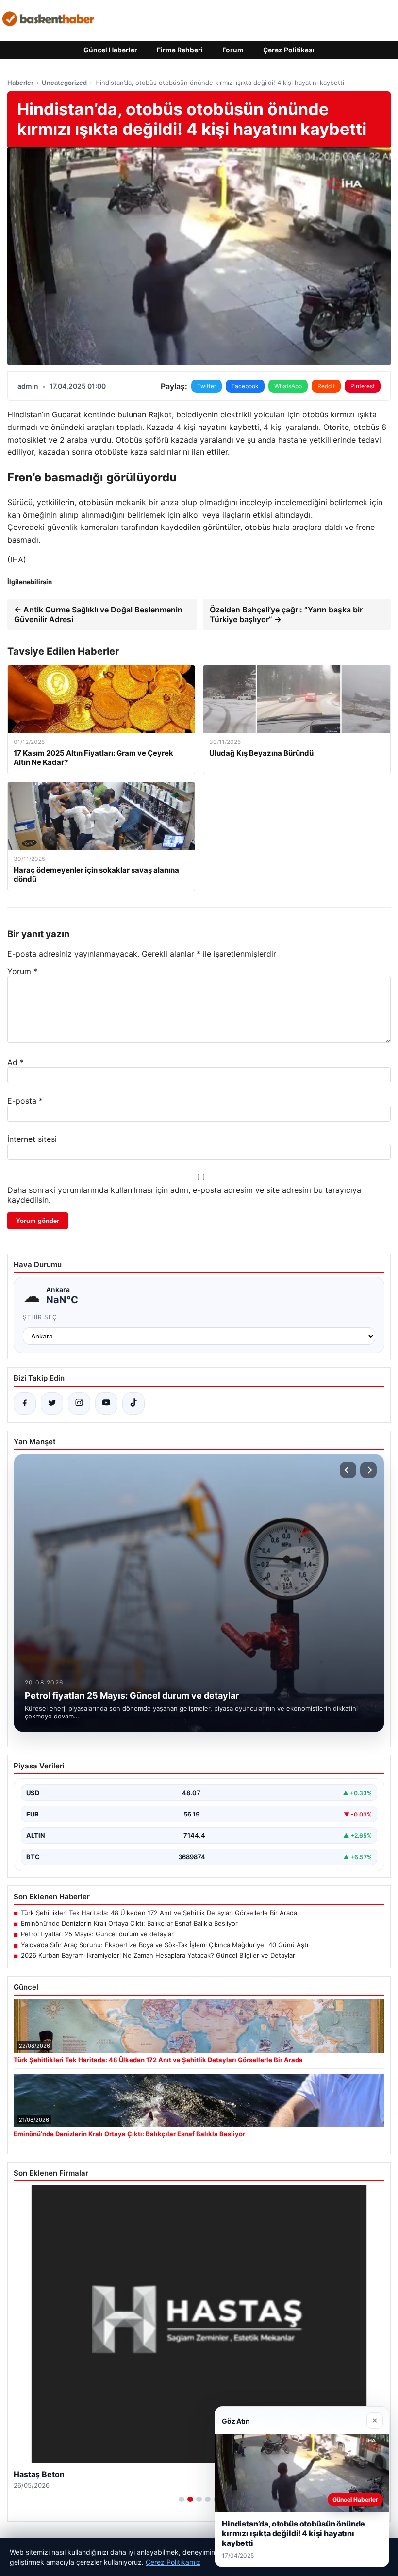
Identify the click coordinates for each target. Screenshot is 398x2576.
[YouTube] (106, 1404)
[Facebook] (25, 1404)
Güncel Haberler (110, 50)
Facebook (245, 386)
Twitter (207, 386)
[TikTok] (133, 1404)
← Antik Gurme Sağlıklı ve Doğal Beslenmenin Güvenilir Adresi (98, 614)
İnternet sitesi (32, 1139)
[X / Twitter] (52, 1404)
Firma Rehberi (180, 50)
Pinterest (363, 386)
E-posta (25, 1101)
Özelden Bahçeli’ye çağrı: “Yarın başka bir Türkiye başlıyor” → (286, 614)
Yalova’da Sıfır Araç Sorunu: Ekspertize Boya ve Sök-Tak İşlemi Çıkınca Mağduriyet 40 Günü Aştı (165, 1945)
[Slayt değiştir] (182, 2499)
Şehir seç (40, 1317)
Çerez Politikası (289, 50)
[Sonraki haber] (368, 1470)
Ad (16, 1062)
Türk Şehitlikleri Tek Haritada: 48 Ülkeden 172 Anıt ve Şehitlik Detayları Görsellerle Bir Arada (159, 1913)
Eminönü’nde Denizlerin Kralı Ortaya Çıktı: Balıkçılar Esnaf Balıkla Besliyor (129, 1923)
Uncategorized (64, 83)
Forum (233, 50)
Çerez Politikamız (173, 2562)
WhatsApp (288, 386)
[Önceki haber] (348, 1470)
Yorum (22, 971)
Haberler (20, 83)
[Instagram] (79, 1404)
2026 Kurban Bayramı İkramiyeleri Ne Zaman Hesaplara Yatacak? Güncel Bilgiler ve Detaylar (158, 1955)
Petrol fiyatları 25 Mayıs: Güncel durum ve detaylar (97, 1934)
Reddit (326, 386)
